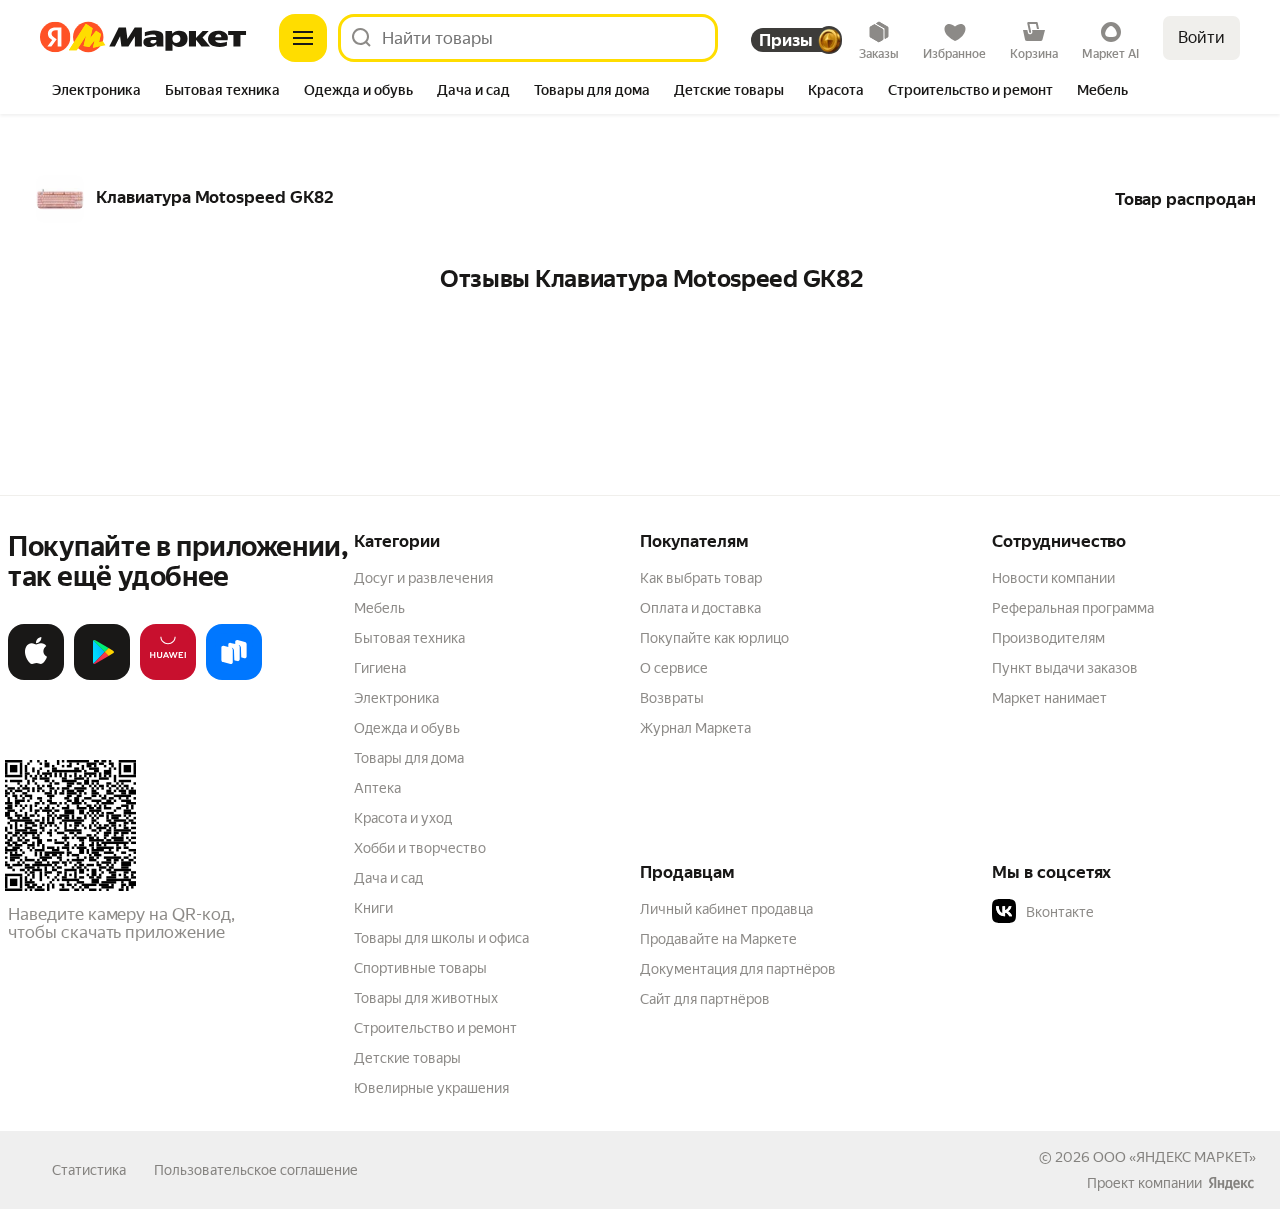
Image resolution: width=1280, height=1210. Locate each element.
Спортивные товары (420, 968)
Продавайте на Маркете (718, 939)
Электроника (396, 698)
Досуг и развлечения (423, 578)
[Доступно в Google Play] (102, 676)
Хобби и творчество (420, 848)
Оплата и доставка (700, 608)
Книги (373, 908)
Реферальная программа (1073, 608)
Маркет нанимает (1049, 698)
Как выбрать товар (701, 578)
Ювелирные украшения (431, 1088)
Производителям (1048, 638)
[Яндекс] (1231, 1183)
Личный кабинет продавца (726, 909)
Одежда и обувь (407, 728)
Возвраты (672, 698)
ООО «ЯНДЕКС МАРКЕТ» (1174, 1157)
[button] (1132, 912)
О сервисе (674, 668)
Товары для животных (426, 998)
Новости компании (1053, 578)
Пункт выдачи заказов (1065, 668)
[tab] (96, 92)
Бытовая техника (409, 638)
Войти (1201, 37)
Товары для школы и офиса (441, 938)
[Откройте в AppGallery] (168, 676)
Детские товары (407, 1058)
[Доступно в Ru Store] (234, 676)
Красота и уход (403, 818)
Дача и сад (388, 878)
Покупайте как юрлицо (714, 638)
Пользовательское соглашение (256, 1170)
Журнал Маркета (695, 728)
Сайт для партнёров (705, 999)
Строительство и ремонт (435, 1028)
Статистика (89, 1170)
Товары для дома (409, 758)
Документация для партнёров (738, 969)
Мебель (379, 608)
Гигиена (380, 668)
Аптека (377, 788)
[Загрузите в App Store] (36, 676)
